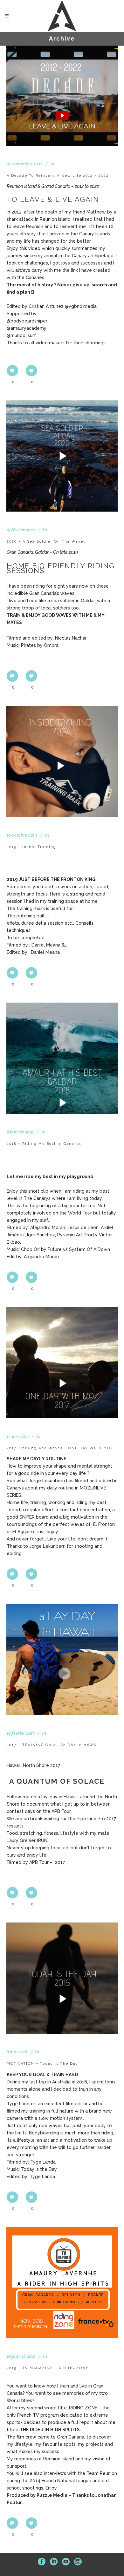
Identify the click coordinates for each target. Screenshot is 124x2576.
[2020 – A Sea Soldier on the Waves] (62, 456)
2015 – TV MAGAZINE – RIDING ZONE (48, 2368)
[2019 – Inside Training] (62, 761)
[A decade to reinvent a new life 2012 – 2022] (62, 96)
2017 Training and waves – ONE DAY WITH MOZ (60, 1448)
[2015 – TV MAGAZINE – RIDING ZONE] (62, 2283)
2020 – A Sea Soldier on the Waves (46, 542)
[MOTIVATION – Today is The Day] (62, 1978)
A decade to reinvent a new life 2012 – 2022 (58, 176)
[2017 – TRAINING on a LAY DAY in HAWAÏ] (62, 1659)
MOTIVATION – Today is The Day (42, 2064)
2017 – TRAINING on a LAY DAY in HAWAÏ (52, 1745)
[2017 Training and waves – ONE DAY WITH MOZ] (62, 1363)
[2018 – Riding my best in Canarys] (62, 1058)
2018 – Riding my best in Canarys (44, 1144)
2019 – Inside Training (31, 847)
